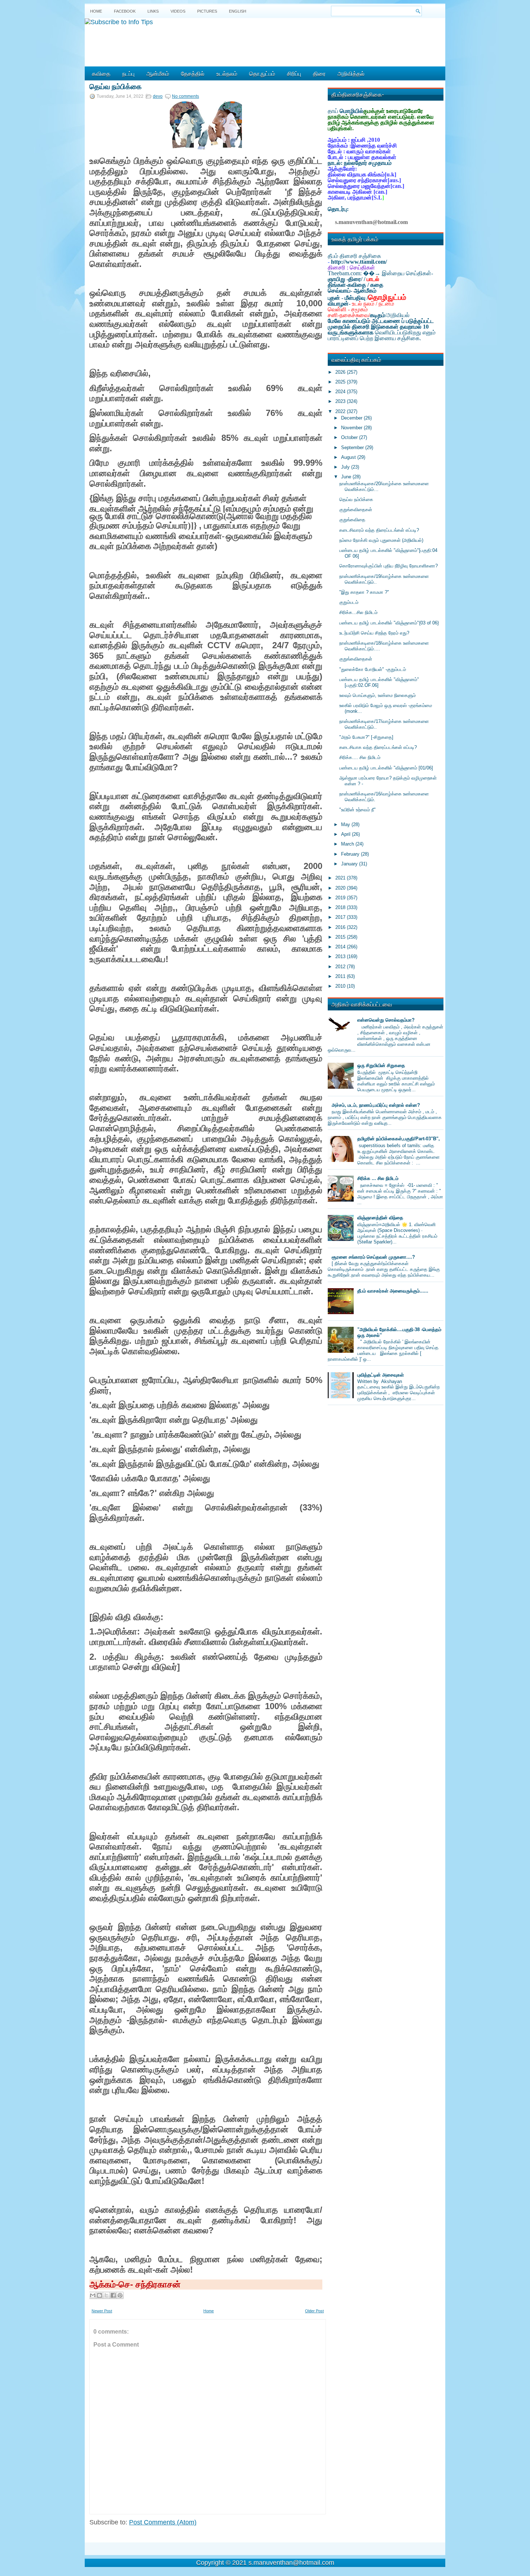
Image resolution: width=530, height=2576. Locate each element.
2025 (341, 382)
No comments (185, 96)
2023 (341, 401)
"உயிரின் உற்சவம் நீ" (357, 810)
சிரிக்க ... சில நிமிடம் (378, 1178)
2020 (341, 888)
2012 (341, 967)
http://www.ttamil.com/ (359, 262)
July (346, 467)
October (350, 437)
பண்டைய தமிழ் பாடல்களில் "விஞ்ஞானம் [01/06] (386, 768)
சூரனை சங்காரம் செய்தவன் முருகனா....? (373, 1257)
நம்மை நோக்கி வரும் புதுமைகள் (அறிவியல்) (381, 540)
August (349, 457)
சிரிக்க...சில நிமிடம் (358, 612)
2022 (341, 411)
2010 (341, 986)
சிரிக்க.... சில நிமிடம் (360, 757)
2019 (341, 898)
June (347, 477)
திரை (319, 73)
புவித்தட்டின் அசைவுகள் (381, 1375)
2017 (341, 917)
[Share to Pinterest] (120, 2295)
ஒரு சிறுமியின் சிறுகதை (381, 1065)
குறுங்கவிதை (352, 520)
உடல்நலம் (227, 73)
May (346, 824)
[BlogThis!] (100, 2295)
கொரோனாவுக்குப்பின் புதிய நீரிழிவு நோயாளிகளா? (388, 566)
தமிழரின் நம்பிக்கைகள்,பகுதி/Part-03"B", (399, 1139)
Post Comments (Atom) (163, 2522)
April (346, 834)
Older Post (314, 2311)
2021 (341, 878)
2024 (341, 392)
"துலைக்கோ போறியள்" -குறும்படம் (373, 669)
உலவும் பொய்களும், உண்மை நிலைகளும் (377, 695)
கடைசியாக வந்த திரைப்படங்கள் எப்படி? (378, 747)
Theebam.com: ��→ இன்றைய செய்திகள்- (380, 273)
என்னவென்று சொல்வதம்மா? (386, 1020)
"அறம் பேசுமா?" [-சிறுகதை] (366, 737)
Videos (178, 11)
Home (96, 11)
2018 (341, 907)
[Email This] (93, 2295)
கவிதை (101, 73)
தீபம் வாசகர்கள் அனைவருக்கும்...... (393, 1291)
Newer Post (102, 2311)
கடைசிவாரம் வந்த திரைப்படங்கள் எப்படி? (379, 530)
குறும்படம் (349, 602)
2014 (341, 947)
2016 (341, 927)
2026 (341, 372)
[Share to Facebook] (113, 2295)
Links (153, 11)
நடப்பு (128, 73)
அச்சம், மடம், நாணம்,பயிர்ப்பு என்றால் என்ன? (376, 1105)
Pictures (207, 11)
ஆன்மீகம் (158, 73)
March (348, 844)
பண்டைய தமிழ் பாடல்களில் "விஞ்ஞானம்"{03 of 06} (389, 623)
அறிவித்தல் (351, 73)
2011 (341, 976)
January (350, 864)
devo (158, 96)
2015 (341, 937)
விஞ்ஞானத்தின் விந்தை (380, 1218)
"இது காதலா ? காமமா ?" (364, 592)
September (353, 447)
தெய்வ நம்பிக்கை (116, 86)
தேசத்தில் (193, 73)
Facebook (125, 11)
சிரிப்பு (294, 73)
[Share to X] (106, 2295)
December (352, 418)
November (352, 428)
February (351, 854)
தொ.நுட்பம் (262, 73)
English (238, 11)
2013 (341, 956)
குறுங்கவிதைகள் (356, 510)
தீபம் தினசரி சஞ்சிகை (354, 256)
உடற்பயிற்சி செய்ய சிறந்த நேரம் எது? (374, 633)
